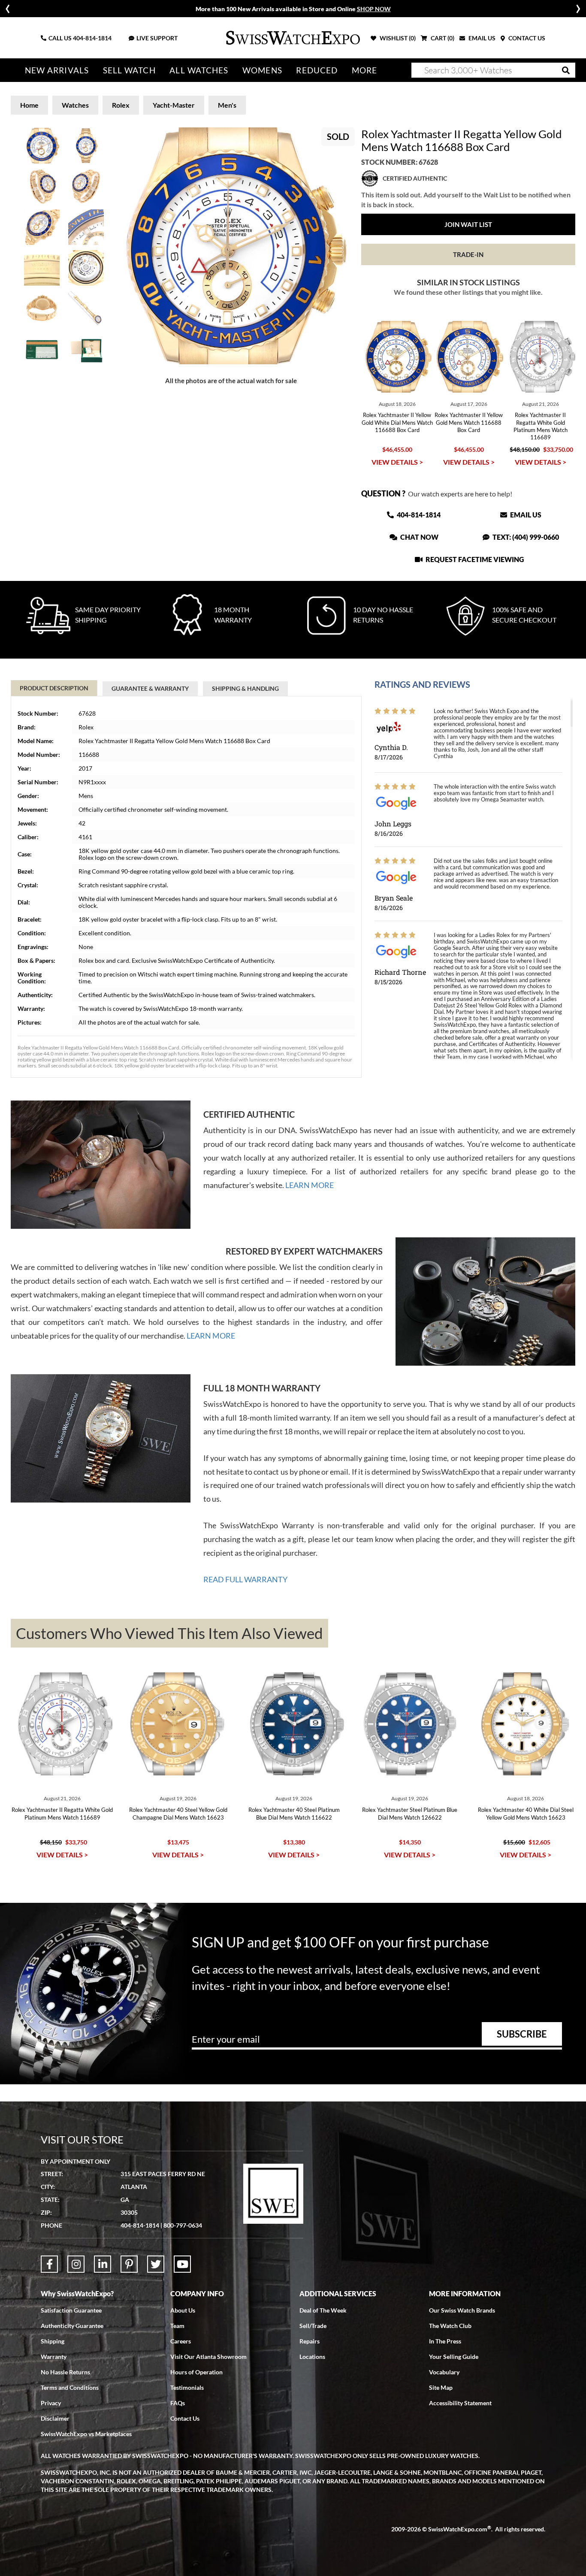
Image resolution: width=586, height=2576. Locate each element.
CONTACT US (526, 38)
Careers (181, 2341)
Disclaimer (55, 2418)
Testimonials (187, 2387)
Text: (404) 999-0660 (525, 537)
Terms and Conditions (70, 2387)
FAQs (178, 2403)
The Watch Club (450, 2326)
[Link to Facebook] (49, 2264)
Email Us (525, 515)
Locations (312, 2357)
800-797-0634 (183, 2225)
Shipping (53, 2341)
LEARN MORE (310, 1185)
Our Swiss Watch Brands (462, 2310)
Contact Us (185, 2418)
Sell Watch (129, 70)
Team (177, 2326)
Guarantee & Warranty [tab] (150, 688)
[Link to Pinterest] (129, 2264)
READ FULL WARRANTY (245, 1579)
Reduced (317, 70)
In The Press (445, 2341)
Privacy (51, 2403)
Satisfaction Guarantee (71, 2310)
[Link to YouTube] (182, 2264)
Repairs (310, 2341)
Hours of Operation (196, 2372)
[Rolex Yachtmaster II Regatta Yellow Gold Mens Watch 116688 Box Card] (231, 246)
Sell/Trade (313, 2326)
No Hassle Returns (65, 2372)
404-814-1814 (92, 38)
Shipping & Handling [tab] (245, 688)
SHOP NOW (374, 9)
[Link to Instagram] (76, 2264)
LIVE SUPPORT (157, 38)
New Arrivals (57, 70)
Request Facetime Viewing (474, 559)
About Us (183, 2310)
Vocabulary (444, 2372)
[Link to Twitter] (156, 2264)
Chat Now (419, 537)
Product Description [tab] (54, 688)
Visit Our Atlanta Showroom (208, 2357)
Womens (262, 70)
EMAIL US (481, 38)
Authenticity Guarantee (72, 2326)
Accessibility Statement (460, 2403)
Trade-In (468, 254)
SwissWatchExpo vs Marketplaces (86, 2434)
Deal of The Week (323, 2310)
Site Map (441, 2387)
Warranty (54, 2357)
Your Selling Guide (454, 2357)
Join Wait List (468, 224)
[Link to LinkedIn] (103, 2264)
